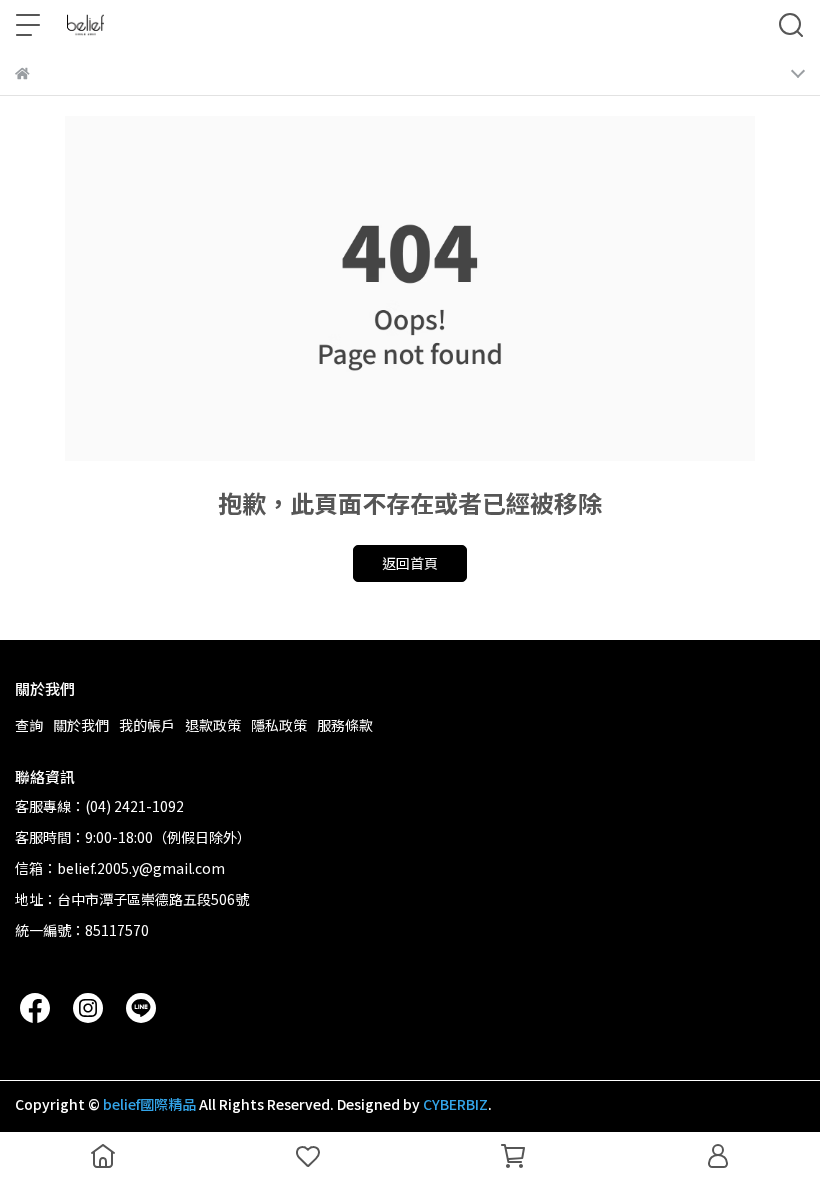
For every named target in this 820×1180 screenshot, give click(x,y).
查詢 (29, 725)
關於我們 (81, 725)
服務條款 (345, 725)
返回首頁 (410, 563)
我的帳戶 (147, 725)
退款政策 (213, 725)
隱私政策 (279, 725)
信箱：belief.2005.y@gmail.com (120, 868)
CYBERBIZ (455, 1104)
